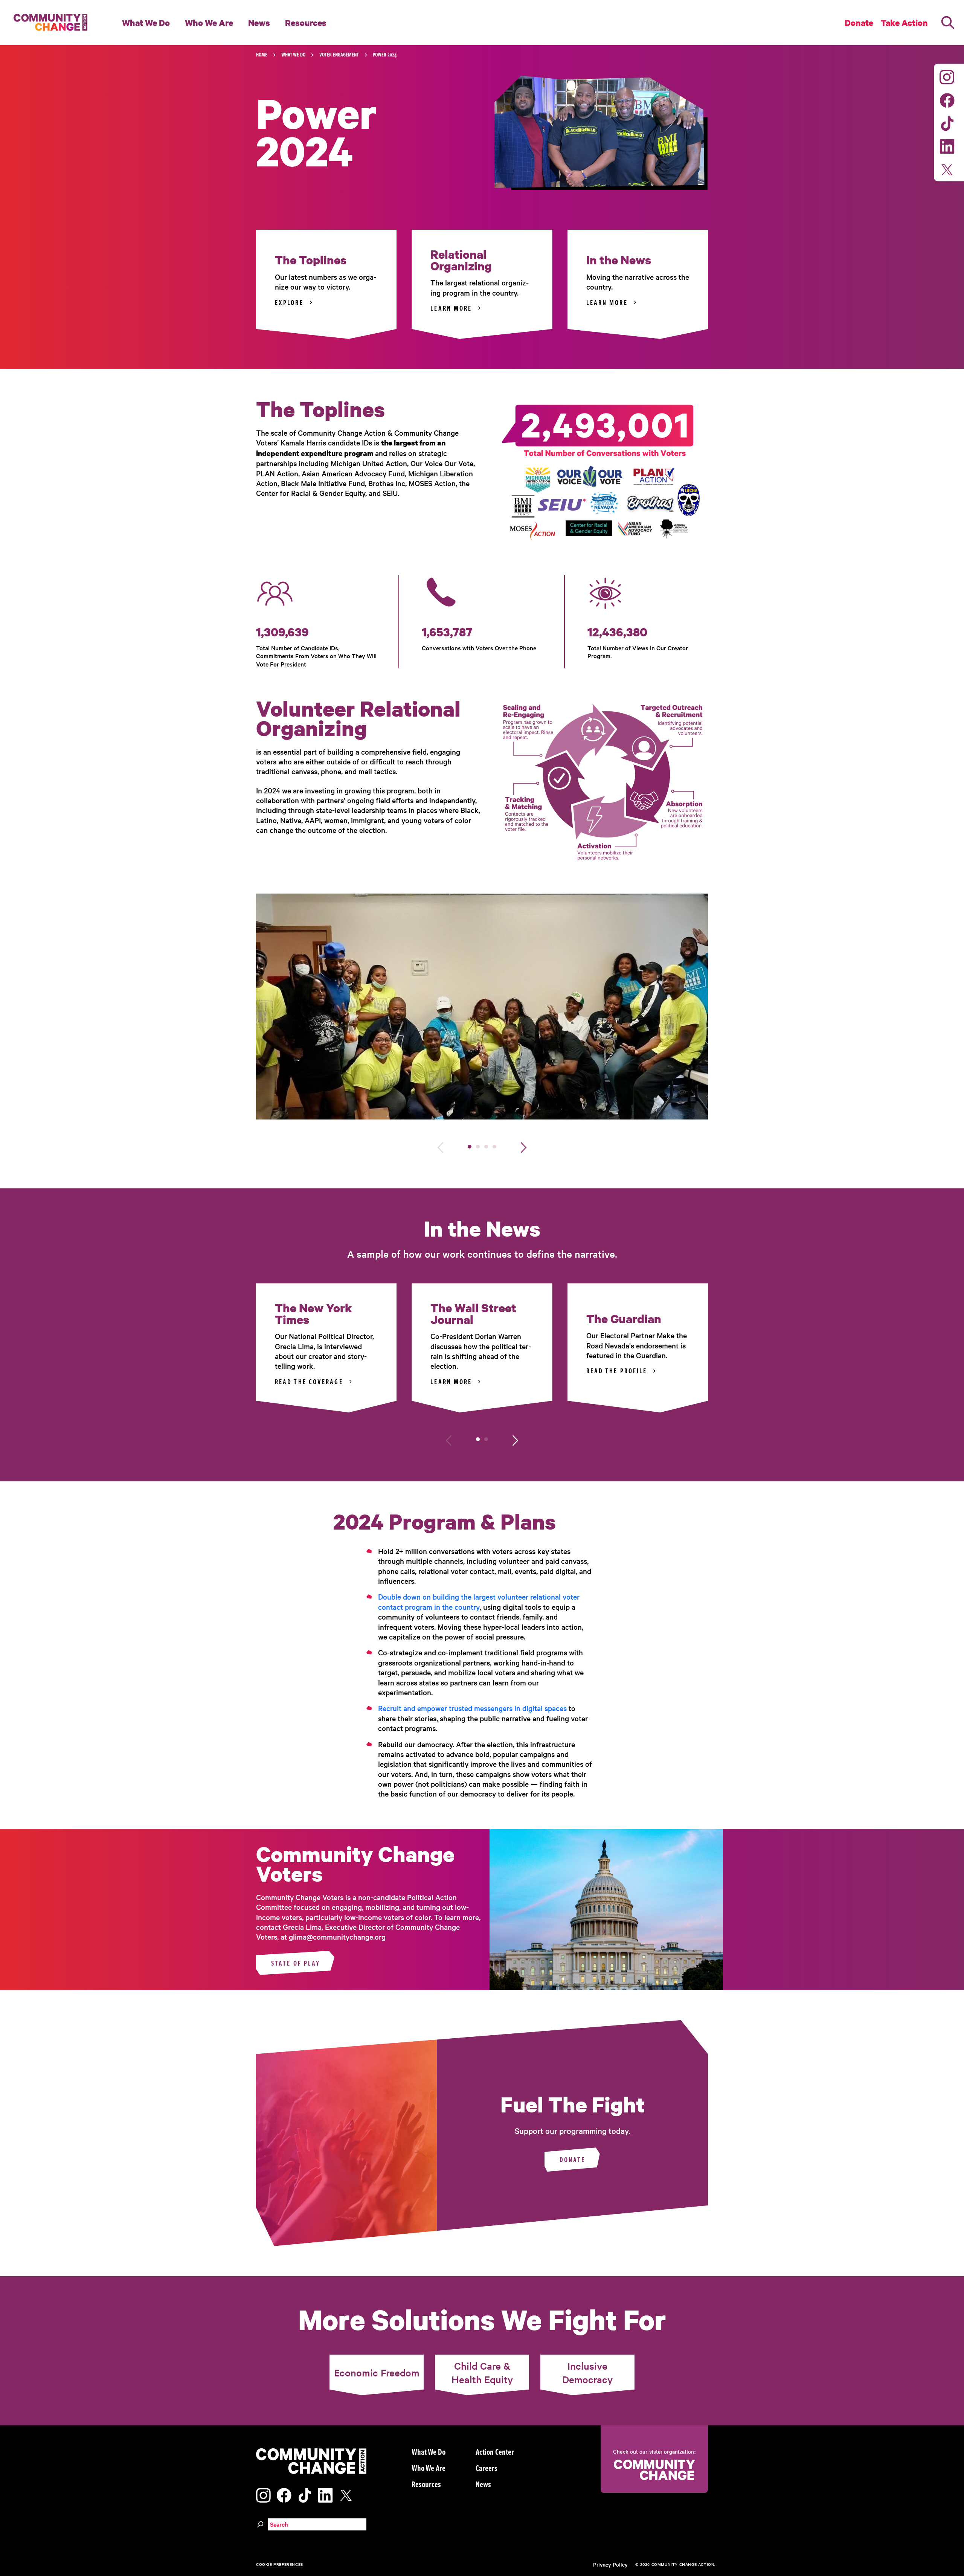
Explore (289, 302)
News (259, 23)
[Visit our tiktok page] (947, 122)
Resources (306, 23)
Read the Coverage (309, 1382)
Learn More (451, 308)
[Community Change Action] (48, 23)
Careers (487, 2468)
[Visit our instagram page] (947, 76)
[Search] (948, 23)
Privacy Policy (610, 2564)
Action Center (495, 2451)
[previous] (440, 1146)
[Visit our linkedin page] (947, 145)
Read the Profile (617, 1371)
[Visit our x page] (949, 169)
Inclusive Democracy (587, 2372)
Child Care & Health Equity (482, 2372)
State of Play (296, 1963)
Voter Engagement (339, 54)
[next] (524, 1146)
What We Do (146, 23)
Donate (573, 2160)
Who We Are (209, 23)
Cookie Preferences (280, 2564)
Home (262, 54)
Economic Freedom (377, 2372)
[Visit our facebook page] (947, 99)
